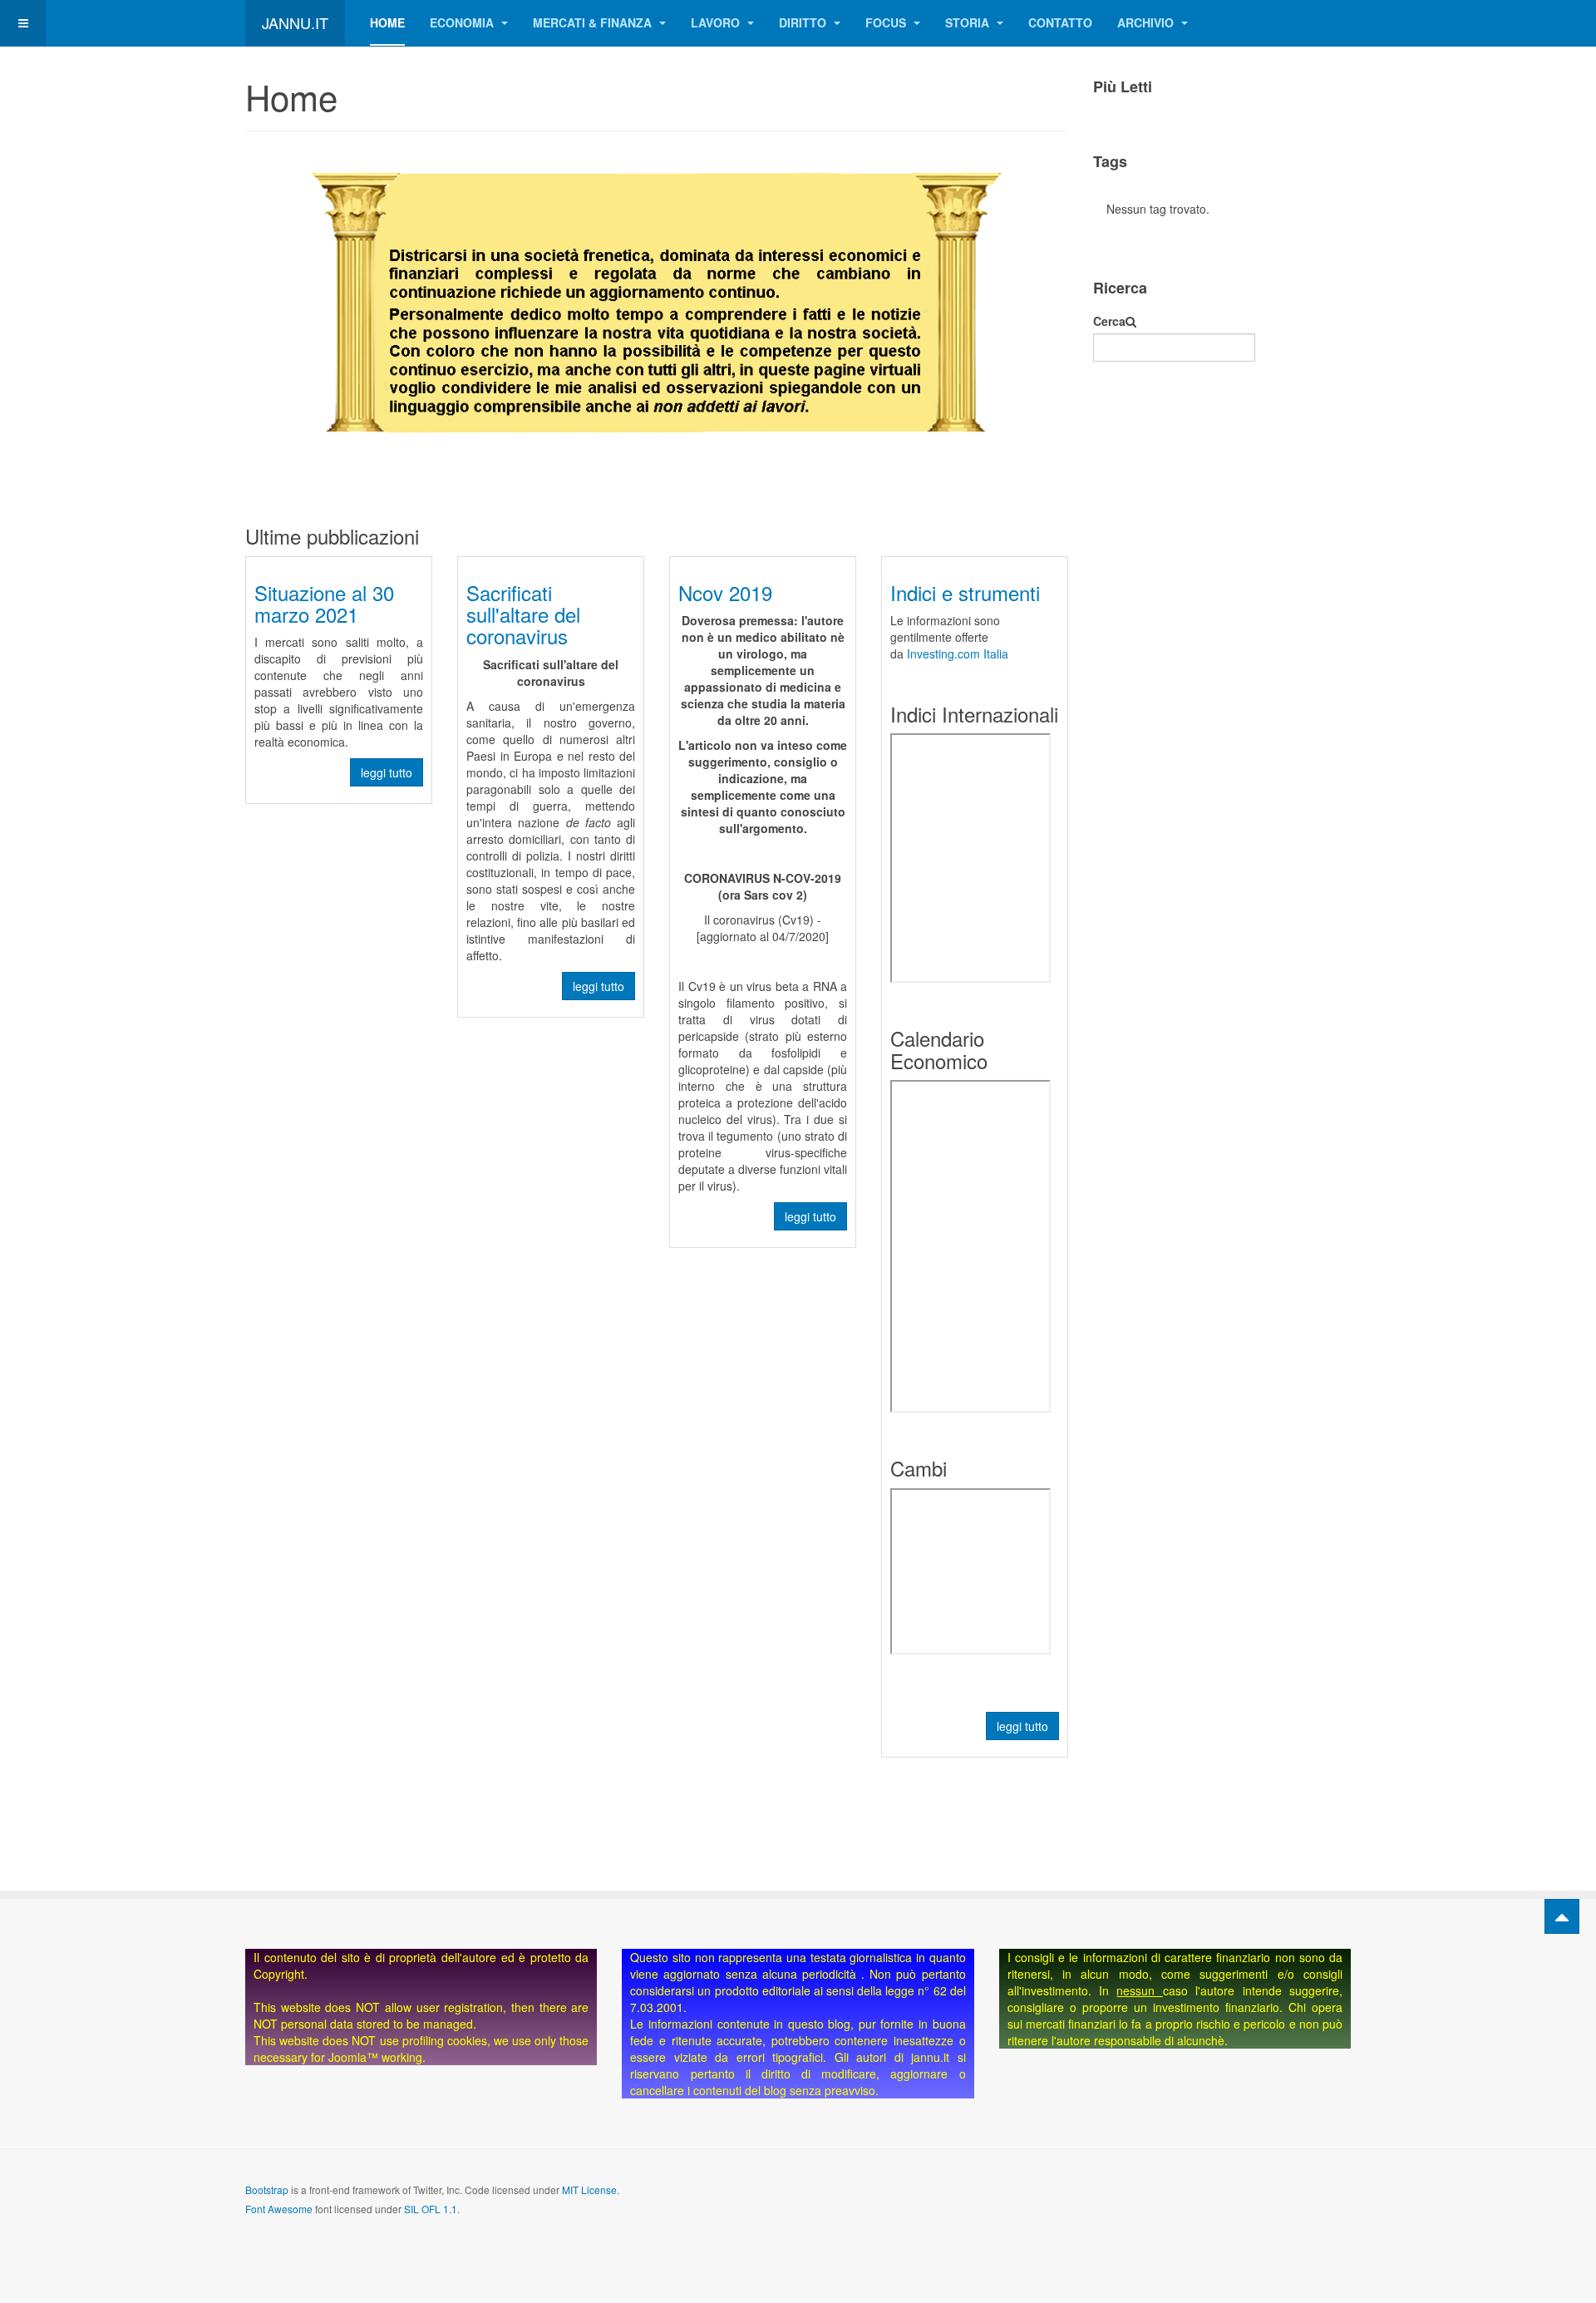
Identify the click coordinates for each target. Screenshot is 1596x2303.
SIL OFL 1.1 (431, 2209)
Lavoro (717, 22)
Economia (463, 22)
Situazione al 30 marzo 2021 (324, 603)
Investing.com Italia (958, 653)
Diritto (804, 22)
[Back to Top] (1562, 1916)
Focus (887, 22)
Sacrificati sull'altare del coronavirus (523, 614)
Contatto (1060, 22)
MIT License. (591, 2190)
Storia (969, 22)
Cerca (1109, 321)
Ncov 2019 (725, 592)
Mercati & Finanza (594, 22)
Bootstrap (267, 2190)
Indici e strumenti (965, 592)
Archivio (1147, 22)
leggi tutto (387, 772)
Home (387, 22)
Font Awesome (279, 2209)
